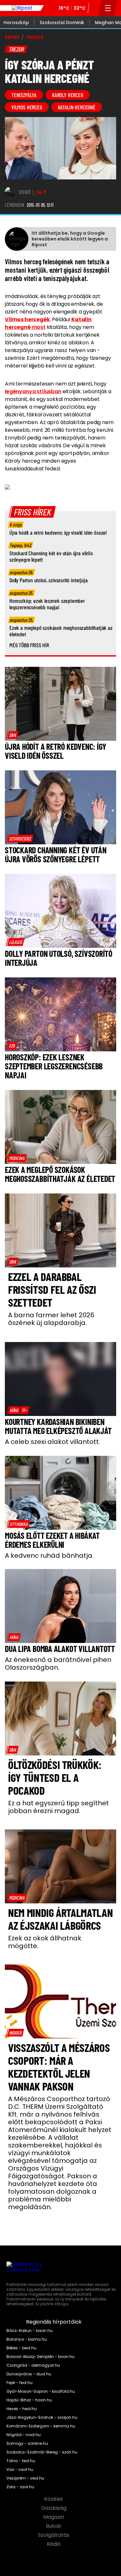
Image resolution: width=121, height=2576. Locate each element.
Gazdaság (54, 2508)
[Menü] (108, 8)
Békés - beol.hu (21, 2348)
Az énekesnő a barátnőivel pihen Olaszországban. (58, 1664)
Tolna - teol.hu (21, 2461)
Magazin (54, 2517)
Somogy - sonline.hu (27, 2444)
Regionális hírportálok (55, 2322)
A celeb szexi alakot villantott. (52, 1442)
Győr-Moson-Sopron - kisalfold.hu (41, 2391)
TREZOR (35, 37)
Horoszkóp (16, 23)
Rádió (54, 2544)
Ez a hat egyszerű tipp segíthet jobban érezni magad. (58, 1807)
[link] (13, 735)
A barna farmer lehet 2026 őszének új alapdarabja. (51, 1319)
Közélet (54, 2499)
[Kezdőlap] (22, 8)
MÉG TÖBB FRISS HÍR (29, 645)
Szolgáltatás (54, 2535)
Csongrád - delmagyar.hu (33, 2365)
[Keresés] (94, 8)
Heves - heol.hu (22, 2409)
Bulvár (54, 2526)
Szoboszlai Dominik (62, 23)
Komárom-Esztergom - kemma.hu (41, 2426)
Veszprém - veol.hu (25, 2478)
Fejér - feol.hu (20, 2383)
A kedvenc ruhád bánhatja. (49, 1556)
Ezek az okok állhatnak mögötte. (45, 1942)
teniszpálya (24, 95)
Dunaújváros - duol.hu (29, 2374)
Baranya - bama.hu (27, 2339)
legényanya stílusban (33, 391)
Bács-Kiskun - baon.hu (30, 2331)
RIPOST (12, 37)
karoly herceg (68, 95)
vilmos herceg (27, 107)
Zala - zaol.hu (20, 2487)
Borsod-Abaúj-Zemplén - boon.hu (40, 2357)
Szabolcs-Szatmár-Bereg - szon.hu (42, 2452)
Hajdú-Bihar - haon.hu (29, 2400)
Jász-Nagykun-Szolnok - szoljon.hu (42, 2417)
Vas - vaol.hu (20, 2470)
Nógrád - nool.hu (24, 2435)
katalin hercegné (77, 107)
